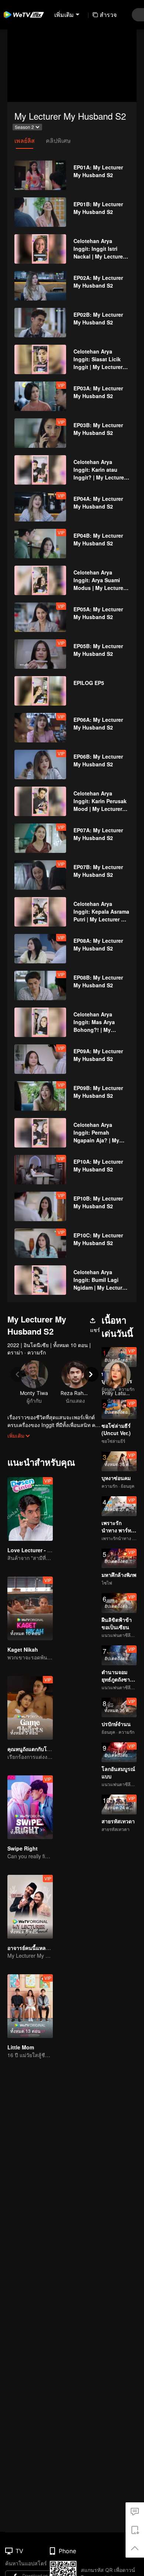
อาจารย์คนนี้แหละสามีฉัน (37, 1948)
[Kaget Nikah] (30, 1608)
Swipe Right (23, 1848)
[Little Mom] (30, 2006)
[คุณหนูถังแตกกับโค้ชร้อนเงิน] (30, 1708)
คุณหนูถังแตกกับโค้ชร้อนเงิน (40, 1749)
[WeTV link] (24, 15)
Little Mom (21, 2047)
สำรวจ (108, 15)
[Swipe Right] (30, 1807)
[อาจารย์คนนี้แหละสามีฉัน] (30, 1907)
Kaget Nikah (23, 1649)
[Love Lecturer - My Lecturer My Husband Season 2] (30, 1509)
